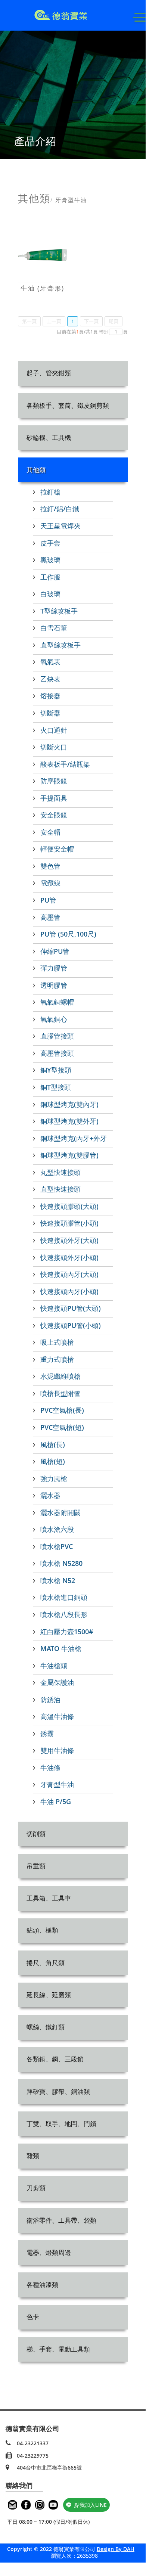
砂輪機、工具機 (49, 437)
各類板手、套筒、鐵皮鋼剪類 (68, 405)
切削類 (36, 1834)
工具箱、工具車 (49, 1898)
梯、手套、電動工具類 (58, 2349)
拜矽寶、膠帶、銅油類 (58, 2091)
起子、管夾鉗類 (49, 373)
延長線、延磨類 (49, 1995)
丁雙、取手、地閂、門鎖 (61, 2124)
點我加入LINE (91, 2505)
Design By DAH (116, 2549)
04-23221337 (33, 2443)
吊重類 (36, 1866)
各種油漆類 (42, 2285)
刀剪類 (36, 2188)
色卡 (33, 2317)
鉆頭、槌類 (42, 1930)
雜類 (33, 2156)
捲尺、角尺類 (46, 1963)
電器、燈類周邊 (49, 2252)
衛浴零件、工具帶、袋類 (61, 2220)
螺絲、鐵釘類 (46, 2027)
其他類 (36, 470)
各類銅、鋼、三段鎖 (55, 2059)
